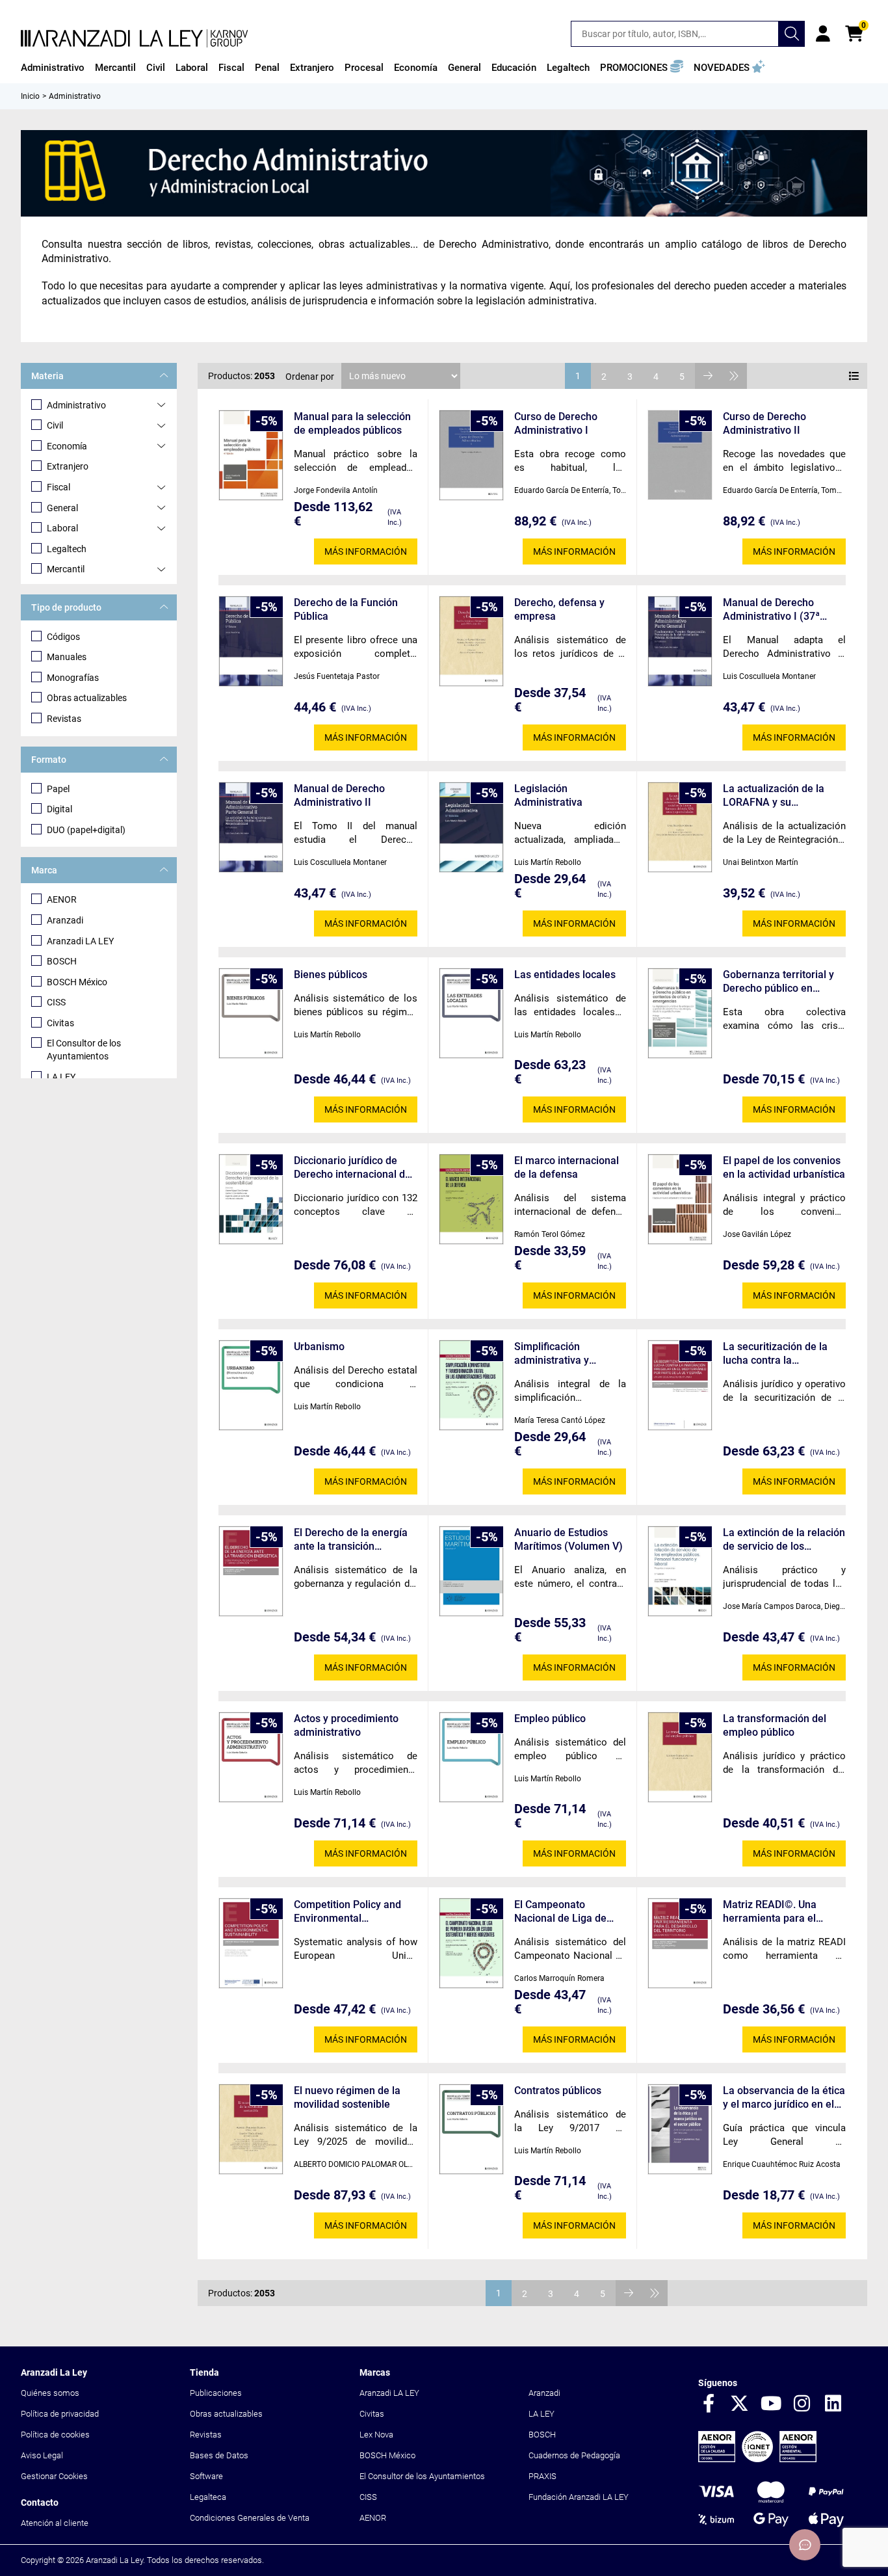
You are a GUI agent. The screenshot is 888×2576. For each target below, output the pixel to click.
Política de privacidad (60, 2414)
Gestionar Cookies (54, 2476)
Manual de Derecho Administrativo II (339, 795)
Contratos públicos (558, 2091)
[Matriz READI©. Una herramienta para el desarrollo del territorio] (680, 1944)
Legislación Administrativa (548, 795)
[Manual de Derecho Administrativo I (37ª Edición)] (680, 642)
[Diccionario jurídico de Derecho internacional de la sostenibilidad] (251, 1200)
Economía (67, 446)
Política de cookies (55, 2435)
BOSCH (62, 961)
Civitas (60, 1023)
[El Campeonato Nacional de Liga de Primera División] (471, 1944)
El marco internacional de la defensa (567, 1167)
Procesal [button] (364, 68)
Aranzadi (65, 920)
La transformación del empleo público (775, 1725)
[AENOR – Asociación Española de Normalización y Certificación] (757, 2459)
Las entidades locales (565, 975)
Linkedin (833, 2404)
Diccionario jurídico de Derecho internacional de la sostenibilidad (352, 1168)
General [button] (464, 68)
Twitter (740, 2404)
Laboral (62, 528)
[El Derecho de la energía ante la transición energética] (251, 1572)
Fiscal (59, 487)
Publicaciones (216, 2393)
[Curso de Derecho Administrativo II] (680, 455)
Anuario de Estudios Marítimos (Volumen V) (568, 1539)
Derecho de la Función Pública (346, 609)
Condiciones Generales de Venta (250, 2518)
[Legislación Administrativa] (471, 828)
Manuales (67, 657)
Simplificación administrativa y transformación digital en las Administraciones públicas (566, 1354)
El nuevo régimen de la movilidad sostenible (347, 2097)
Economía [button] (416, 68)
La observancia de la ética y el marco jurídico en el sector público (784, 2098)
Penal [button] (267, 68)
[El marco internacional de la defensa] (471, 1200)
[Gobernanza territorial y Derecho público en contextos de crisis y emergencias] (680, 1014)
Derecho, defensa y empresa (559, 609)
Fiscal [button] (231, 68)
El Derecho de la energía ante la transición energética (351, 1540)
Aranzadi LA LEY (80, 941)
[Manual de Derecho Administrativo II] (251, 828)
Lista (854, 376)
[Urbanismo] (251, 1386)
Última (734, 376)
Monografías (73, 678)
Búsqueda (792, 34)
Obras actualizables (87, 698)
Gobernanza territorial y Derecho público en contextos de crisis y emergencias (778, 982)
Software (206, 2476)
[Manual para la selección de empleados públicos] (251, 456)
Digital (59, 809)
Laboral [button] (192, 68)
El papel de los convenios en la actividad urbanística (784, 1167)
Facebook (709, 2404)
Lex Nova (376, 2435)
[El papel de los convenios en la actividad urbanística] (680, 1200)
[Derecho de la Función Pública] (251, 642)
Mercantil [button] (115, 68)
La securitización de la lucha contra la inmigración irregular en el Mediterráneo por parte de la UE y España (783, 1354)
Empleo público (550, 1719)
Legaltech (67, 549)
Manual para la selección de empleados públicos (352, 423)
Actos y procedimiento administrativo (346, 1725)
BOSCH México (77, 982)
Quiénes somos (50, 2393)
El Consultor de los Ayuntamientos (84, 1050)
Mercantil (66, 569)
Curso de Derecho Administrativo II (764, 423)
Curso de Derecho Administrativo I (556, 423)
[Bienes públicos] (251, 1014)
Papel (58, 789)
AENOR (62, 899)
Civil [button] (156, 68)
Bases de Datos (219, 2455)
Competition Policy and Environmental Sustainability (347, 1912)
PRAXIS (542, 2476)
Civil (55, 425)
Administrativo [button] (53, 68)
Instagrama (802, 2404)
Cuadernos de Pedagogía (574, 2455)
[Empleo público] (471, 1758)
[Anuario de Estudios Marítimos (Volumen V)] (471, 1572)
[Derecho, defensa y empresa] (471, 642)
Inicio (30, 96)
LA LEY (61, 1077)
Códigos (63, 637)
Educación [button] (514, 68)
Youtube (771, 2404)
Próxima (708, 376)
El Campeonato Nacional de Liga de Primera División (560, 1912)
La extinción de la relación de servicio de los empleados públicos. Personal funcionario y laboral (784, 1540)
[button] (642, 68)
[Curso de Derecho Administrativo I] (471, 456)
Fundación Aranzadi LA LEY (579, 2497)
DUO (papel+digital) (86, 830)
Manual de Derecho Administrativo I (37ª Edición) (771, 610)
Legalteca (208, 2497)
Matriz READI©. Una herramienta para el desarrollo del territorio (777, 1912)
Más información (366, 551)
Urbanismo (319, 1347)
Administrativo (76, 405)
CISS (56, 1002)
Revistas (64, 719)
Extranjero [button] (312, 68)
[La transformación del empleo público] (680, 1758)
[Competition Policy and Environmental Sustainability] (251, 1944)
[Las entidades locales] (471, 1014)
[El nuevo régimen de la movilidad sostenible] (251, 2130)
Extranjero (68, 466)
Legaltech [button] (568, 68)
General (62, 508)
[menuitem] (53, 68)
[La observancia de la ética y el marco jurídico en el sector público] (680, 2130)
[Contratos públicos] (471, 2130)
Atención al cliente (55, 2523)
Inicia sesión (823, 34)
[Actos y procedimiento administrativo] (251, 1758)
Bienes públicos (331, 975)
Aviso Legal (42, 2455)
